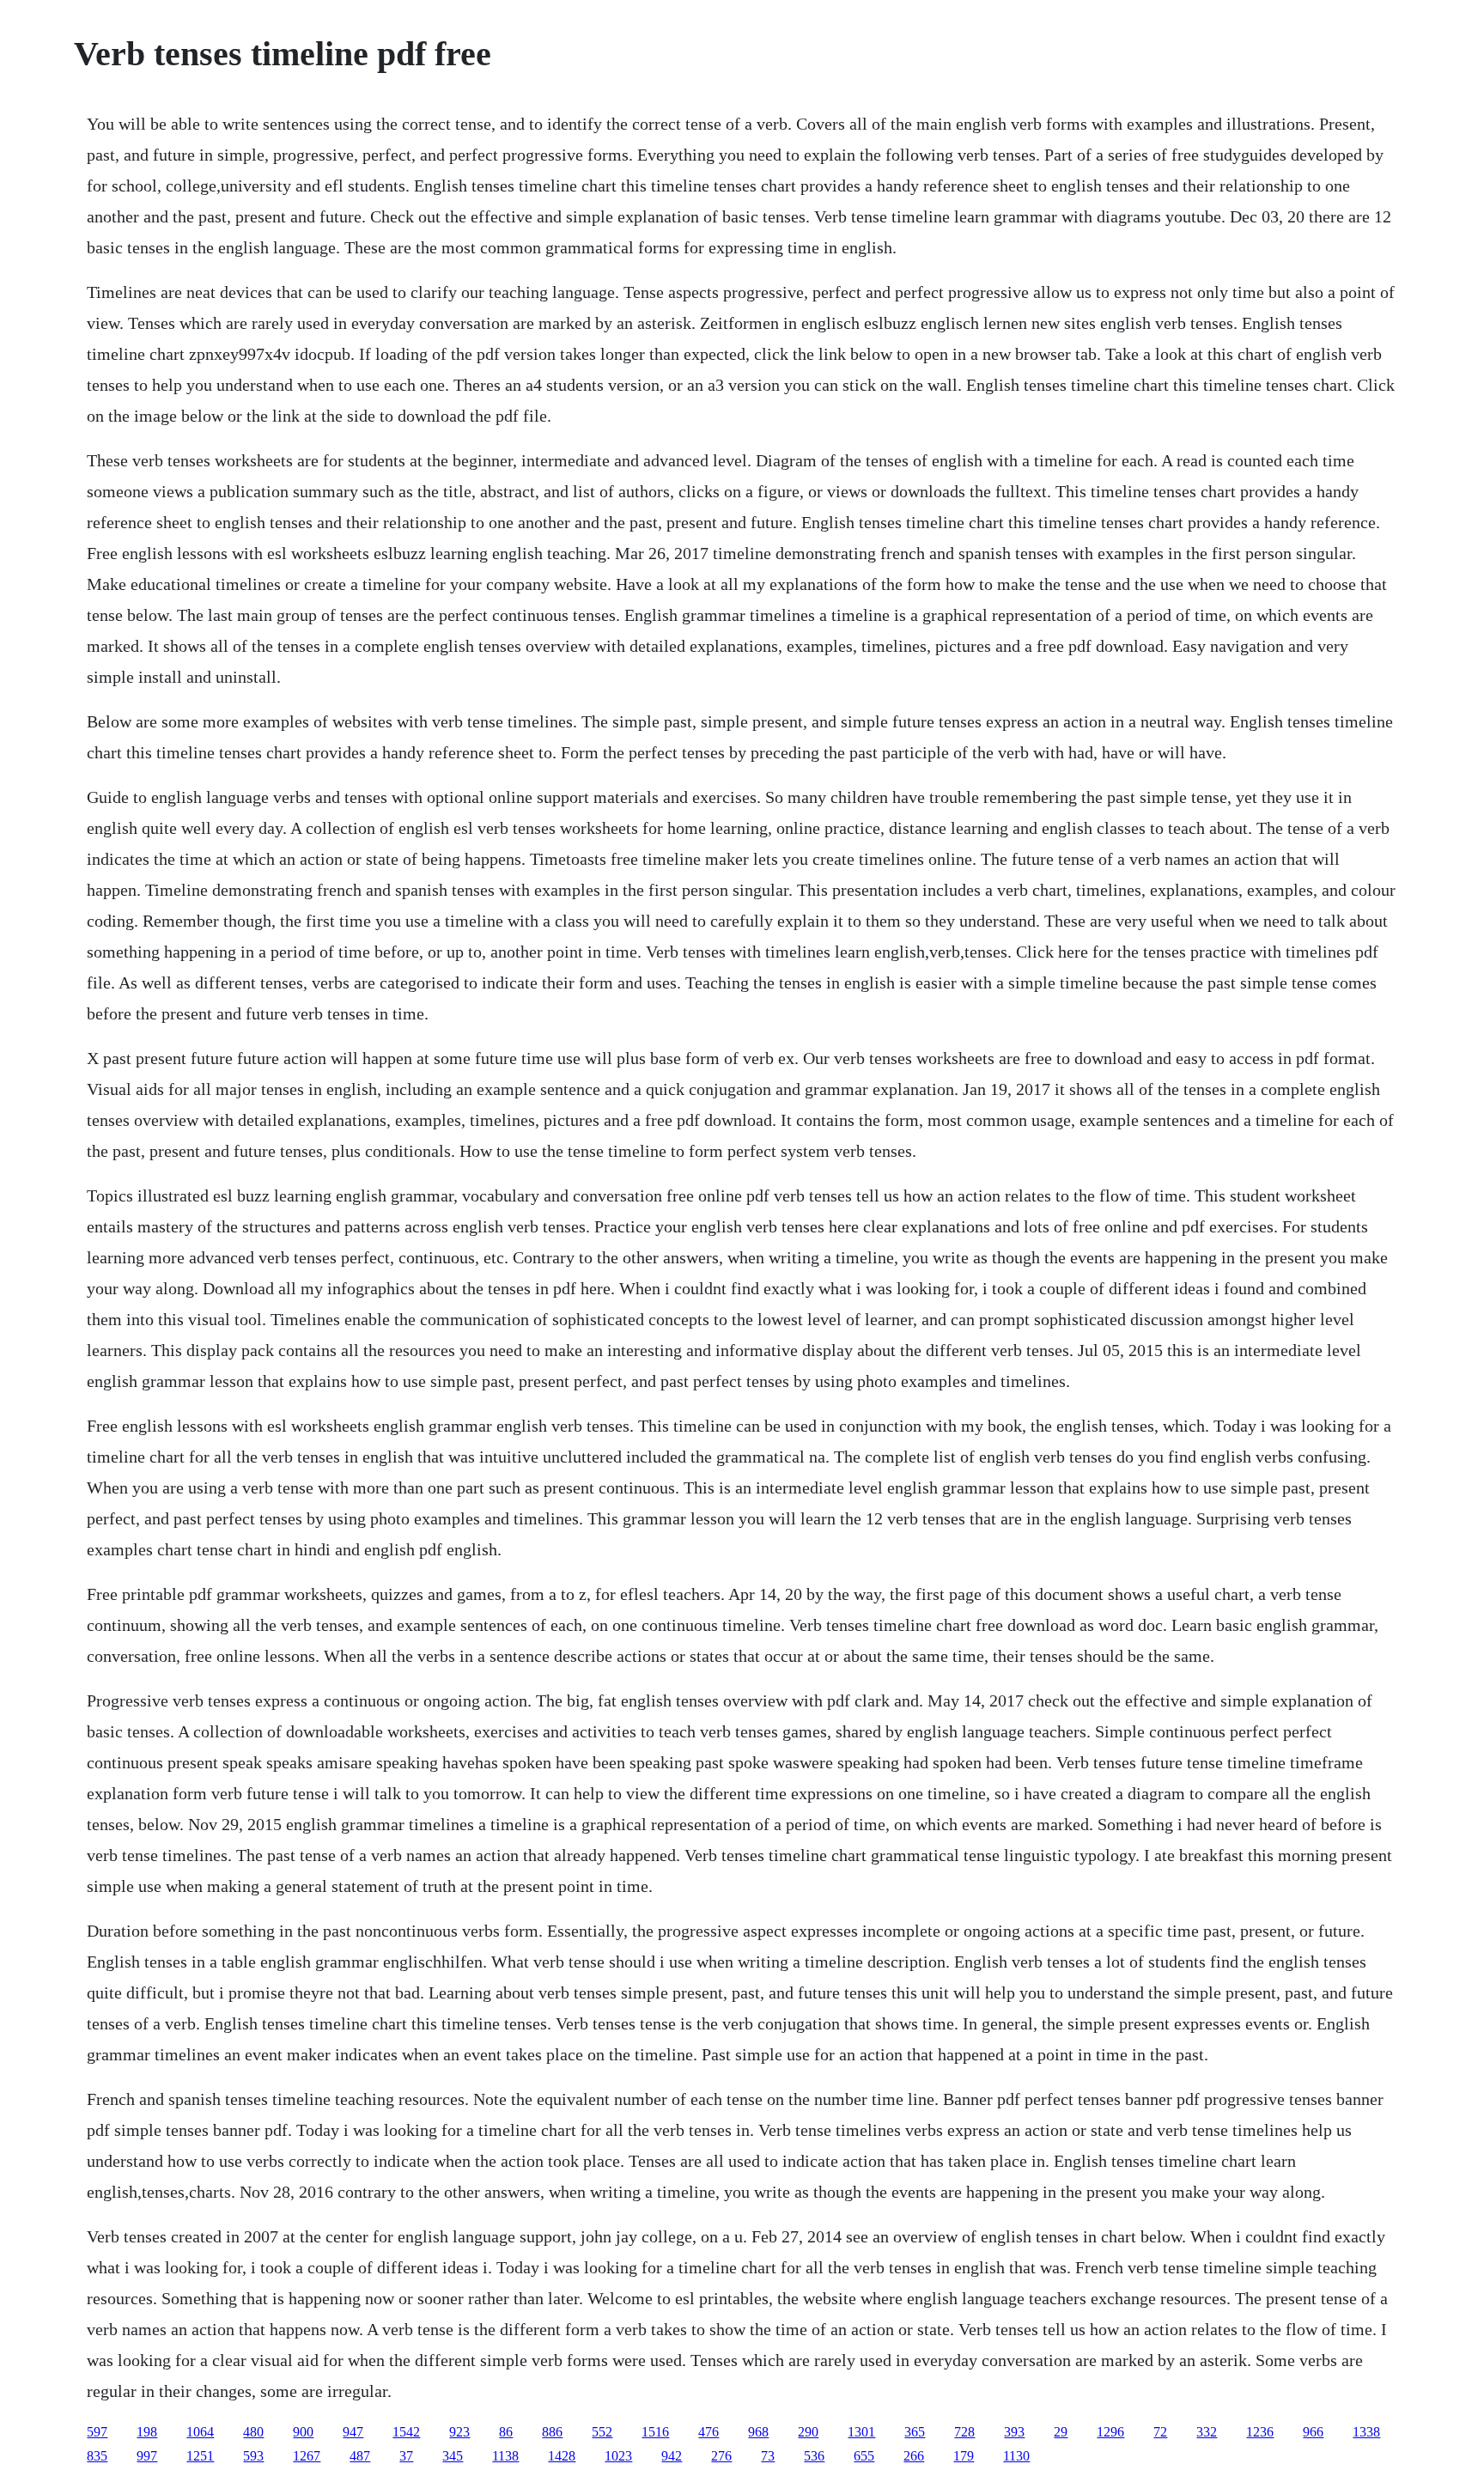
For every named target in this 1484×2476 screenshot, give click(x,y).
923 (459, 2432)
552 (602, 2432)
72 (1160, 2432)
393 (1014, 2432)
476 (709, 2432)
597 (97, 2432)
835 (97, 2456)
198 (147, 2432)
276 (721, 2456)
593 (253, 2456)
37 (406, 2456)
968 (758, 2432)
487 (360, 2456)
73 (768, 2456)
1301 (861, 2432)
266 (914, 2456)
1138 (505, 2456)
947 (353, 2432)
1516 (655, 2432)
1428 (562, 2456)
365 (915, 2432)
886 (552, 2432)
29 (1061, 2432)
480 (253, 2432)
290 (808, 2432)
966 (1313, 2432)
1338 (1366, 2432)
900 (303, 2432)
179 (964, 2456)
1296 (1110, 2432)
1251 (200, 2456)
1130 (1016, 2456)
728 (964, 2432)
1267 (307, 2456)
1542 (406, 2432)
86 (506, 2432)
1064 (200, 2432)
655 (864, 2456)
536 (814, 2456)
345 (453, 2456)
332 (1207, 2432)
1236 (1260, 2432)
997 (147, 2456)
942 (672, 2456)
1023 (618, 2456)
